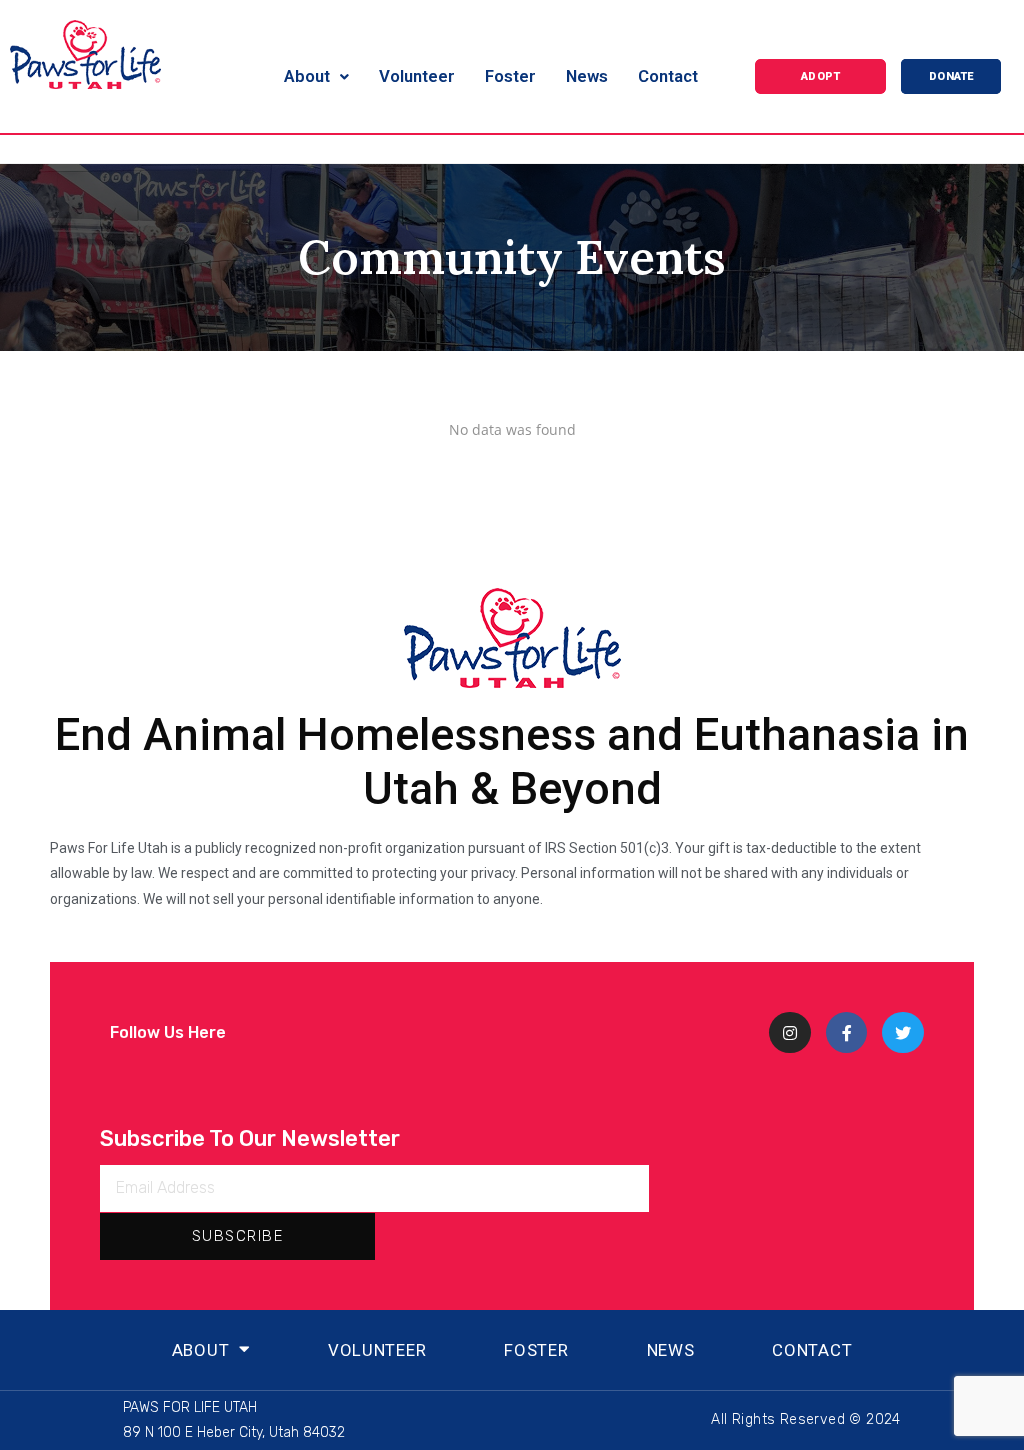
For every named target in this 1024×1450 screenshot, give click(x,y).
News (671, 1350)
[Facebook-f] (847, 1033)
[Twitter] (903, 1033)
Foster (536, 1350)
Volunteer (377, 1350)
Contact (812, 1350)
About (201, 1350)
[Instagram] (790, 1033)
